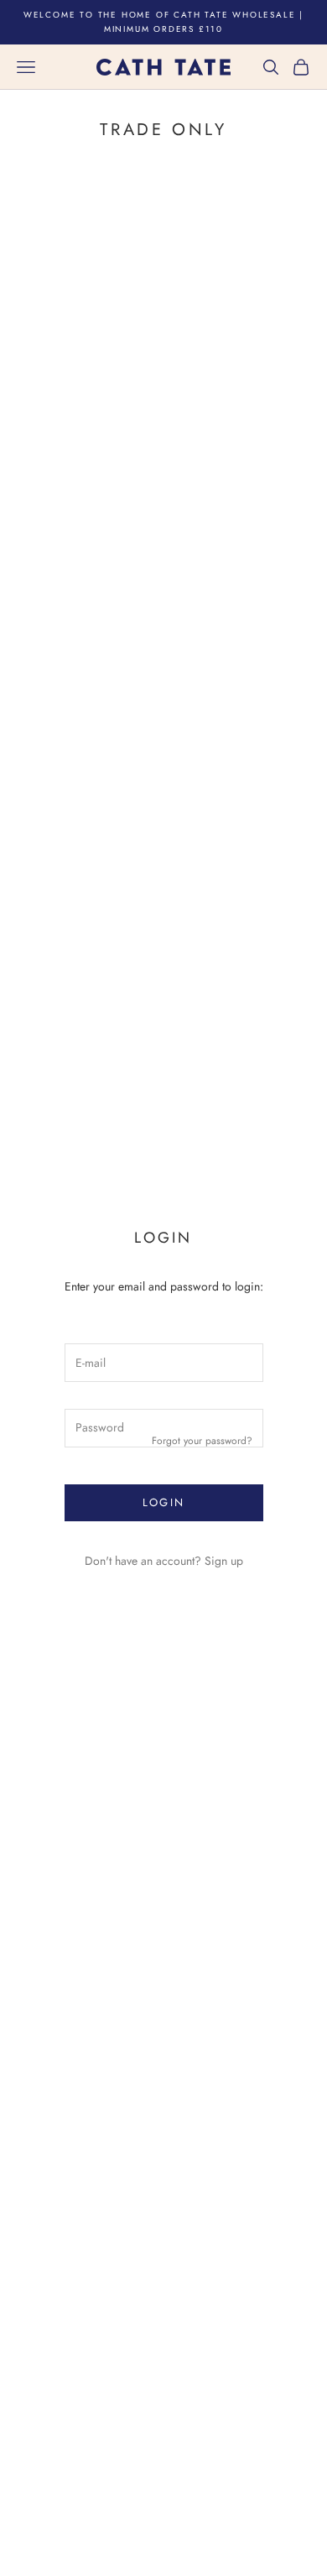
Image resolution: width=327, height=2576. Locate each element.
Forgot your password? (202, 1441)
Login (164, 1502)
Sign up (224, 1561)
